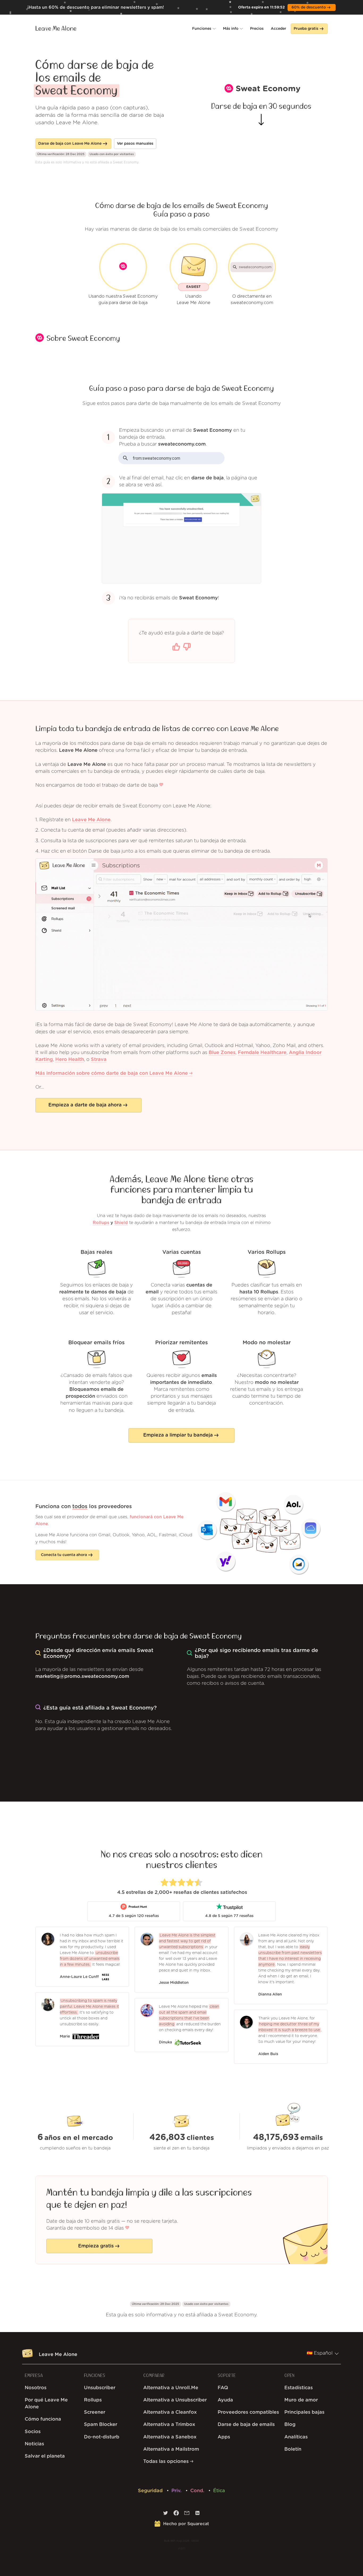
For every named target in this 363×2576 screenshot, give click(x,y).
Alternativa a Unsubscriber (175, 2400)
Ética (219, 2491)
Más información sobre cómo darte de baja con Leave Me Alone (112, 1073)
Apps (224, 2437)
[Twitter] (166, 2514)
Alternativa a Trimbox (169, 2425)
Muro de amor (301, 2400)
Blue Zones (222, 1053)
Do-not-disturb (102, 2437)
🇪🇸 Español (320, 2353)
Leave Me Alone (56, 29)
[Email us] (187, 2514)
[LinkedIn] (197, 2514)
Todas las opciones (167, 2462)
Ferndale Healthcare (262, 1053)
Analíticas (296, 2437)
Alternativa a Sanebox (170, 2437)
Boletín (293, 2449)
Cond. (198, 2491)
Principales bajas (304, 2412)
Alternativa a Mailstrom (171, 2449)
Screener (95, 2412)
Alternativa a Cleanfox (170, 2412)
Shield (121, 1223)
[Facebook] (176, 2514)
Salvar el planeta (45, 2456)
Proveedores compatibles (248, 2412)
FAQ (223, 2388)
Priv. (177, 2491)
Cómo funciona (43, 2419)
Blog (290, 2425)
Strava (99, 1060)
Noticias (34, 2444)
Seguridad (151, 2491)
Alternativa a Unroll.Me (171, 2388)
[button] (204, 29)
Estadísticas (299, 2388)
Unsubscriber (100, 2388)
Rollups (101, 1223)
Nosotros (36, 2388)
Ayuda (225, 2400)
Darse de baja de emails (246, 2425)
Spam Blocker (101, 2425)
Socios (33, 2432)
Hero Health (70, 1060)
